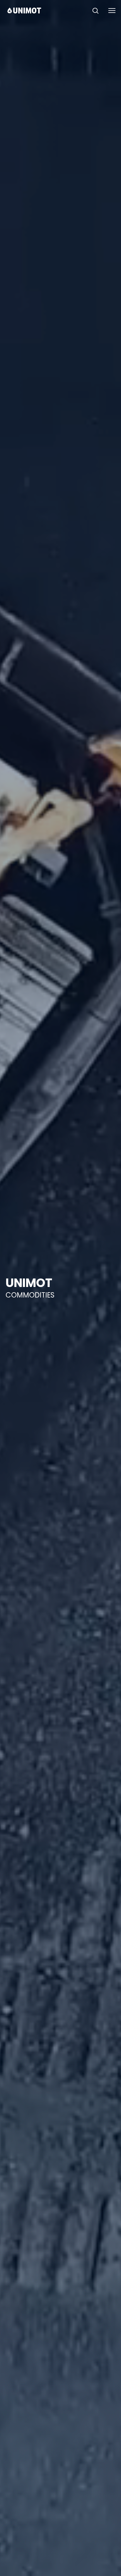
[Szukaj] (95, 11)
